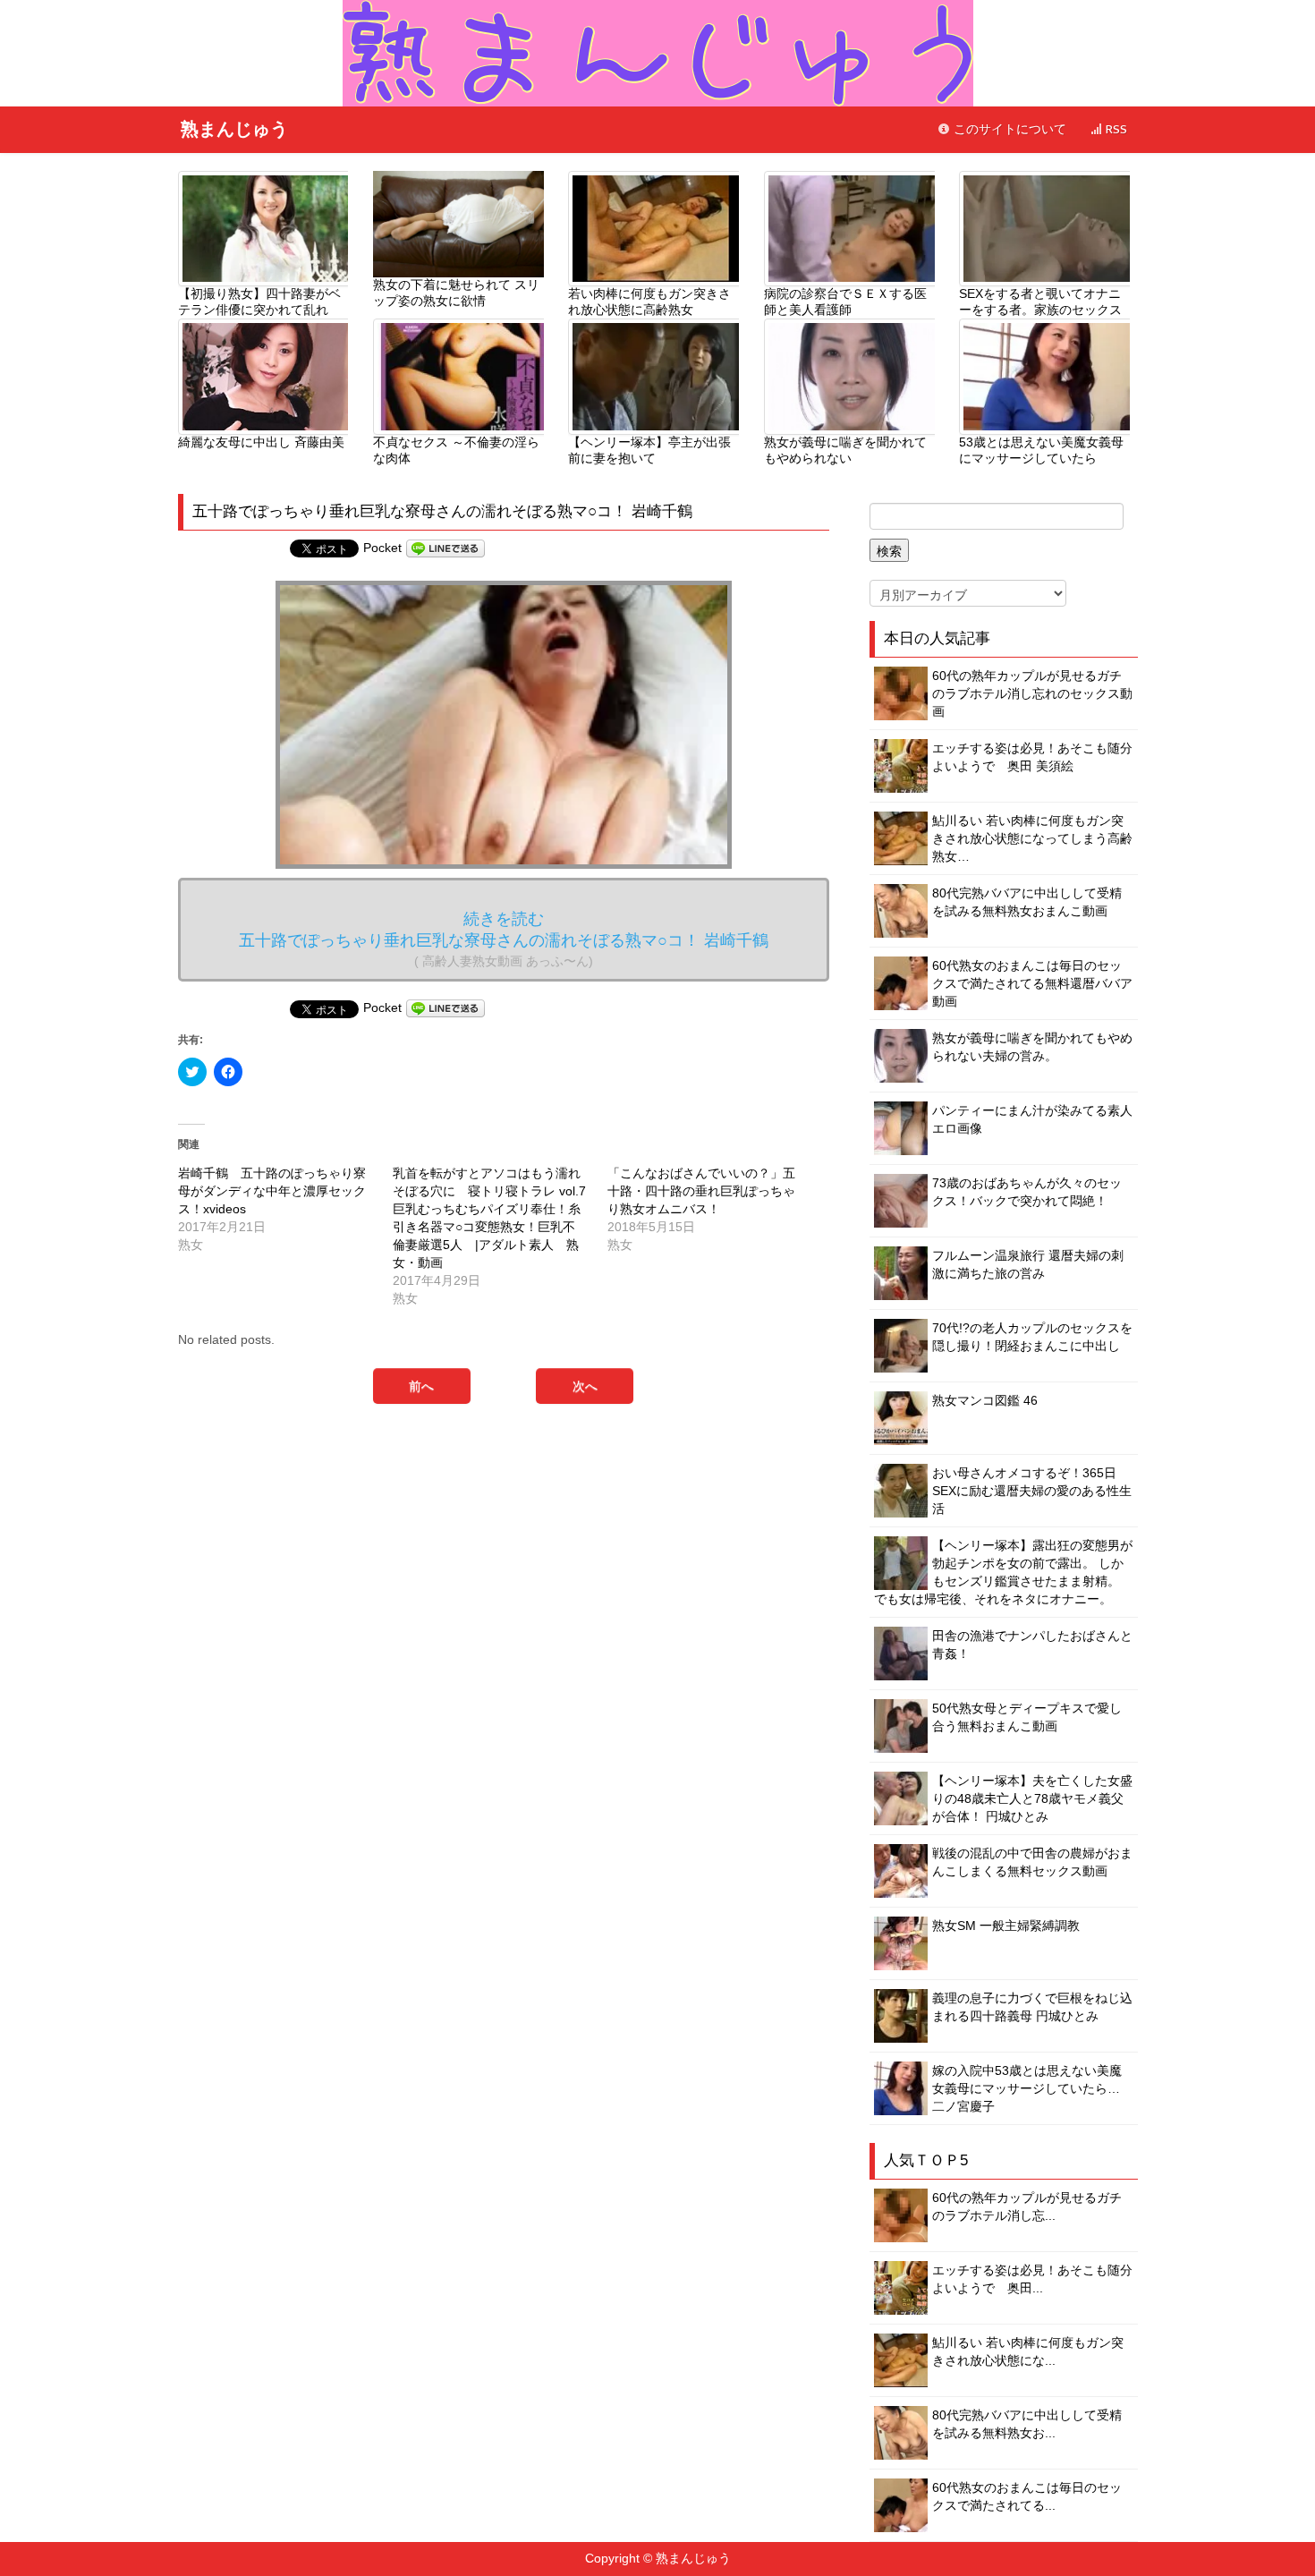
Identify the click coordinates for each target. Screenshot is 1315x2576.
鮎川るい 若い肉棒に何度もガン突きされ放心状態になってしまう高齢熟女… (1032, 838)
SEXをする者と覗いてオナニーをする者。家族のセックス (1040, 302)
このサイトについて (1008, 129)
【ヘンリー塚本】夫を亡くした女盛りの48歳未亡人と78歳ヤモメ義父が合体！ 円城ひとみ (1032, 1798)
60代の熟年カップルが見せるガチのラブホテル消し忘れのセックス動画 (1032, 693)
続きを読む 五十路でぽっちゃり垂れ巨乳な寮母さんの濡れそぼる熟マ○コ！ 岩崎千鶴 (504, 939)
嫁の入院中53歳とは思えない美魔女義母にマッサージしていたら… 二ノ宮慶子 (1027, 2088)
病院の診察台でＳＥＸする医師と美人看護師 (845, 302)
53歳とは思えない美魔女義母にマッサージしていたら (1041, 450)
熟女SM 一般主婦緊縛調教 (1006, 1926)
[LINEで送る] (445, 548)
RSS (1115, 129)
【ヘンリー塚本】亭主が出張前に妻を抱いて (649, 450)
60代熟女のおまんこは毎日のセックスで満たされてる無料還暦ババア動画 (1032, 983)
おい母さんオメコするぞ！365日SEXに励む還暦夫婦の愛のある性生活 (1032, 1491)
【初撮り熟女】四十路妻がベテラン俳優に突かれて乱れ (259, 302)
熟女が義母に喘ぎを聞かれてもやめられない (845, 450)
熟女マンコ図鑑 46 (985, 1400)
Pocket (382, 548)
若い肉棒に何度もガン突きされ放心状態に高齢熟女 (649, 302)
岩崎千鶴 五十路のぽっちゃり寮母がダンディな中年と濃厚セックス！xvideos (272, 1191)
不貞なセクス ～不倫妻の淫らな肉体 (456, 450)
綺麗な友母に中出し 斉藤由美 (261, 442)
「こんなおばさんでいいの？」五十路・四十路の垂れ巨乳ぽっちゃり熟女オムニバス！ (701, 1191)
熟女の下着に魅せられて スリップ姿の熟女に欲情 (456, 293)
